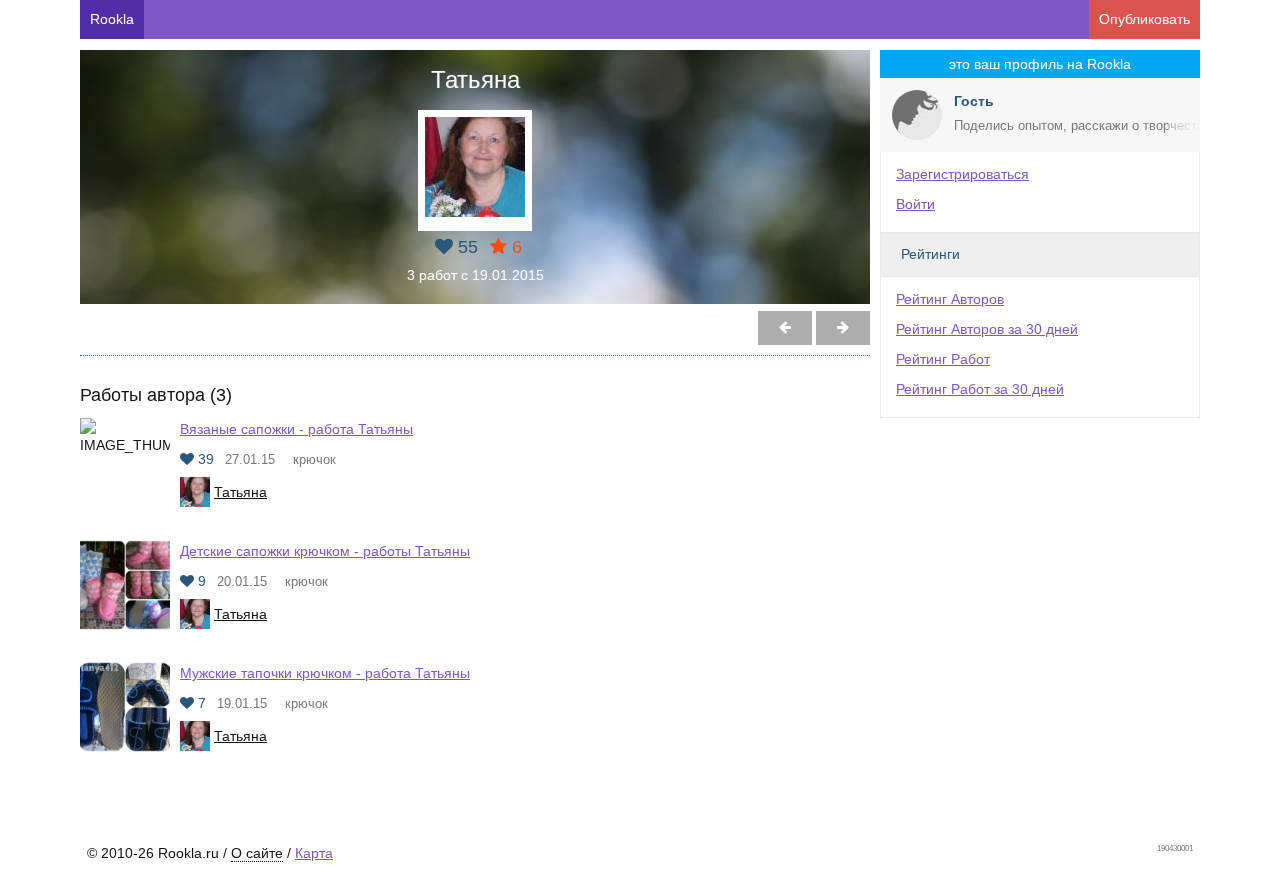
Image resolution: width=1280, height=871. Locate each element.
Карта (314, 853)
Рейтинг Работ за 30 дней (980, 389)
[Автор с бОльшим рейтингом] (785, 328)
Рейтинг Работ (943, 359)
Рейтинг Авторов (950, 299)
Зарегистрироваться (962, 174)
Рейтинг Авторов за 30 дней (987, 329)
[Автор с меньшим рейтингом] (843, 328)
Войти (915, 204)
